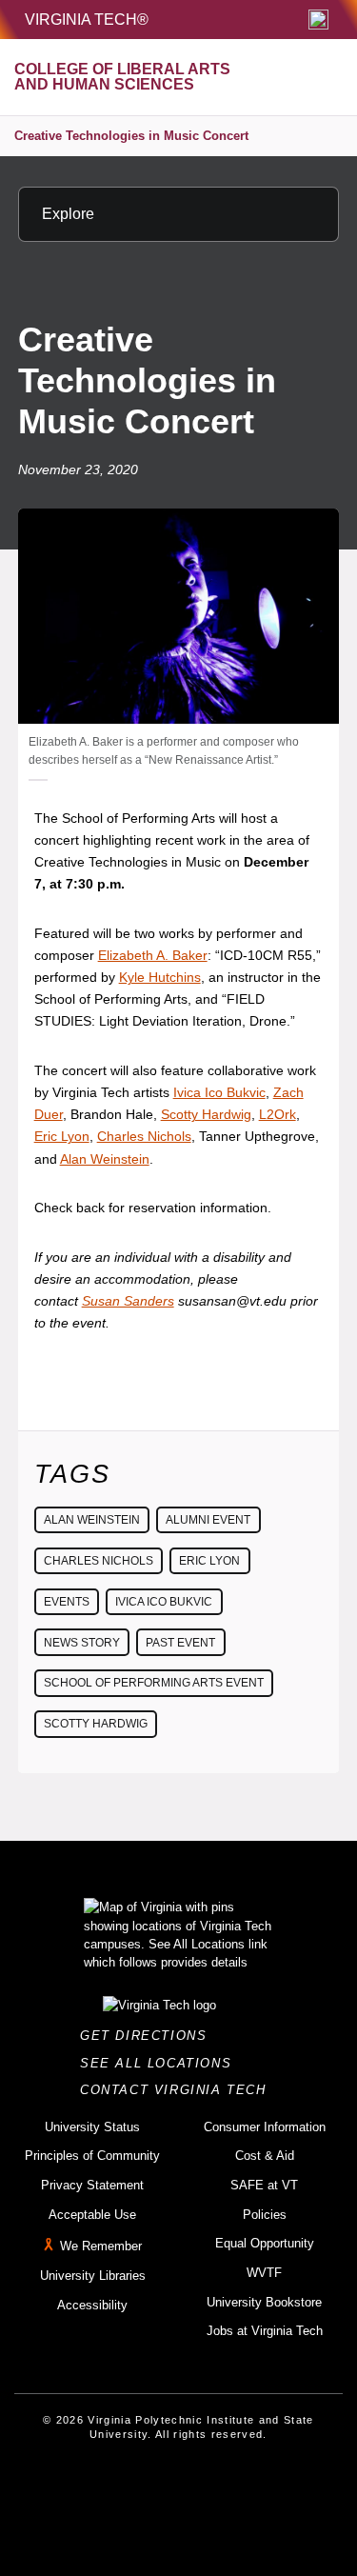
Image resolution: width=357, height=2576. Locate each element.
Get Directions (149, 2036)
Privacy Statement (92, 2185)
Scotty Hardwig (206, 1114)
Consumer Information (265, 2127)
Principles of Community (92, 2156)
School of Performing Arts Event (154, 1683)
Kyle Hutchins (160, 977)
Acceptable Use (92, 2215)
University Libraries (93, 2276)
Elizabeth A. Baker (153, 955)
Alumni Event (208, 1520)
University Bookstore (264, 2302)
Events (67, 1602)
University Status (92, 2127)
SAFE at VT (264, 2185)
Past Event (180, 1643)
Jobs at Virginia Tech (265, 2331)
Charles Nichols (144, 1136)
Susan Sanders (128, 1301)
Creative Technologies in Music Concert (131, 136)
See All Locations (161, 2063)
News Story (82, 1643)
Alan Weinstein (105, 1159)
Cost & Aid (265, 2156)
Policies (265, 2215)
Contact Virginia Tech (178, 2090)
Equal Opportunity (265, 2243)
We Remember (101, 2247)
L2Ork (278, 1114)
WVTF (264, 2273)
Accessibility (92, 2305)
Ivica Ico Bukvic (219, 1092)
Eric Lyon (62, 1136)
